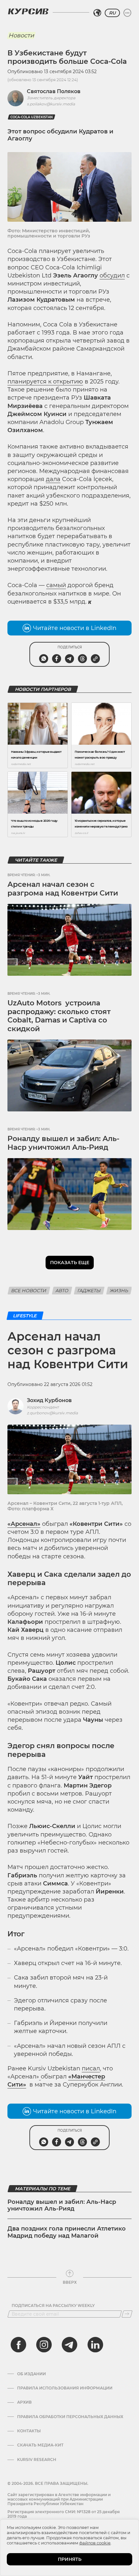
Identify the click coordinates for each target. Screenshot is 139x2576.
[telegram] (69, 2345)
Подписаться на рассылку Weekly (53, 2306)
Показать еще (70, 1263)
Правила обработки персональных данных (70, 2417)
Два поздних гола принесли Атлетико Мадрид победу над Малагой (67, 2232)
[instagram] (44, 2345)
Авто (62, 1291)
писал (91, 2068)
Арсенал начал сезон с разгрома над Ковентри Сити (63, 889)
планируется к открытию (45, 382)
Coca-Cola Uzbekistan (32, 117)
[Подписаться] (127, 2314)
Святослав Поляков (54, 91)
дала (53, 479)
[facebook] (18, 2345)
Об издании (32, 2374)
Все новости (29, 1291)
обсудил (112, 276)
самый (56, 585)
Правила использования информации (65, 2388)
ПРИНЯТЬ (70, 2559)
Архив (24, 2402)
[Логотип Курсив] (28, 11)
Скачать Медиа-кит (40, 2445)
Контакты (29, 2431)
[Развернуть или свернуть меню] (127, 13)
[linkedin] (95, 2345)
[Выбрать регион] (97, 13)
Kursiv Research (37, 2460)
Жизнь (119, 1291)
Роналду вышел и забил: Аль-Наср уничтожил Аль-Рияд (63, 1143)
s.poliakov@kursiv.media (51, 104)
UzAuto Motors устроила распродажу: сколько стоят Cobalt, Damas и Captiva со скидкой (59, 1016)
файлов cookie (95, 2543)
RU (112, 13)
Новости (21, 35)
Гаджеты (89, 1291)
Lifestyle (25, 1316)
